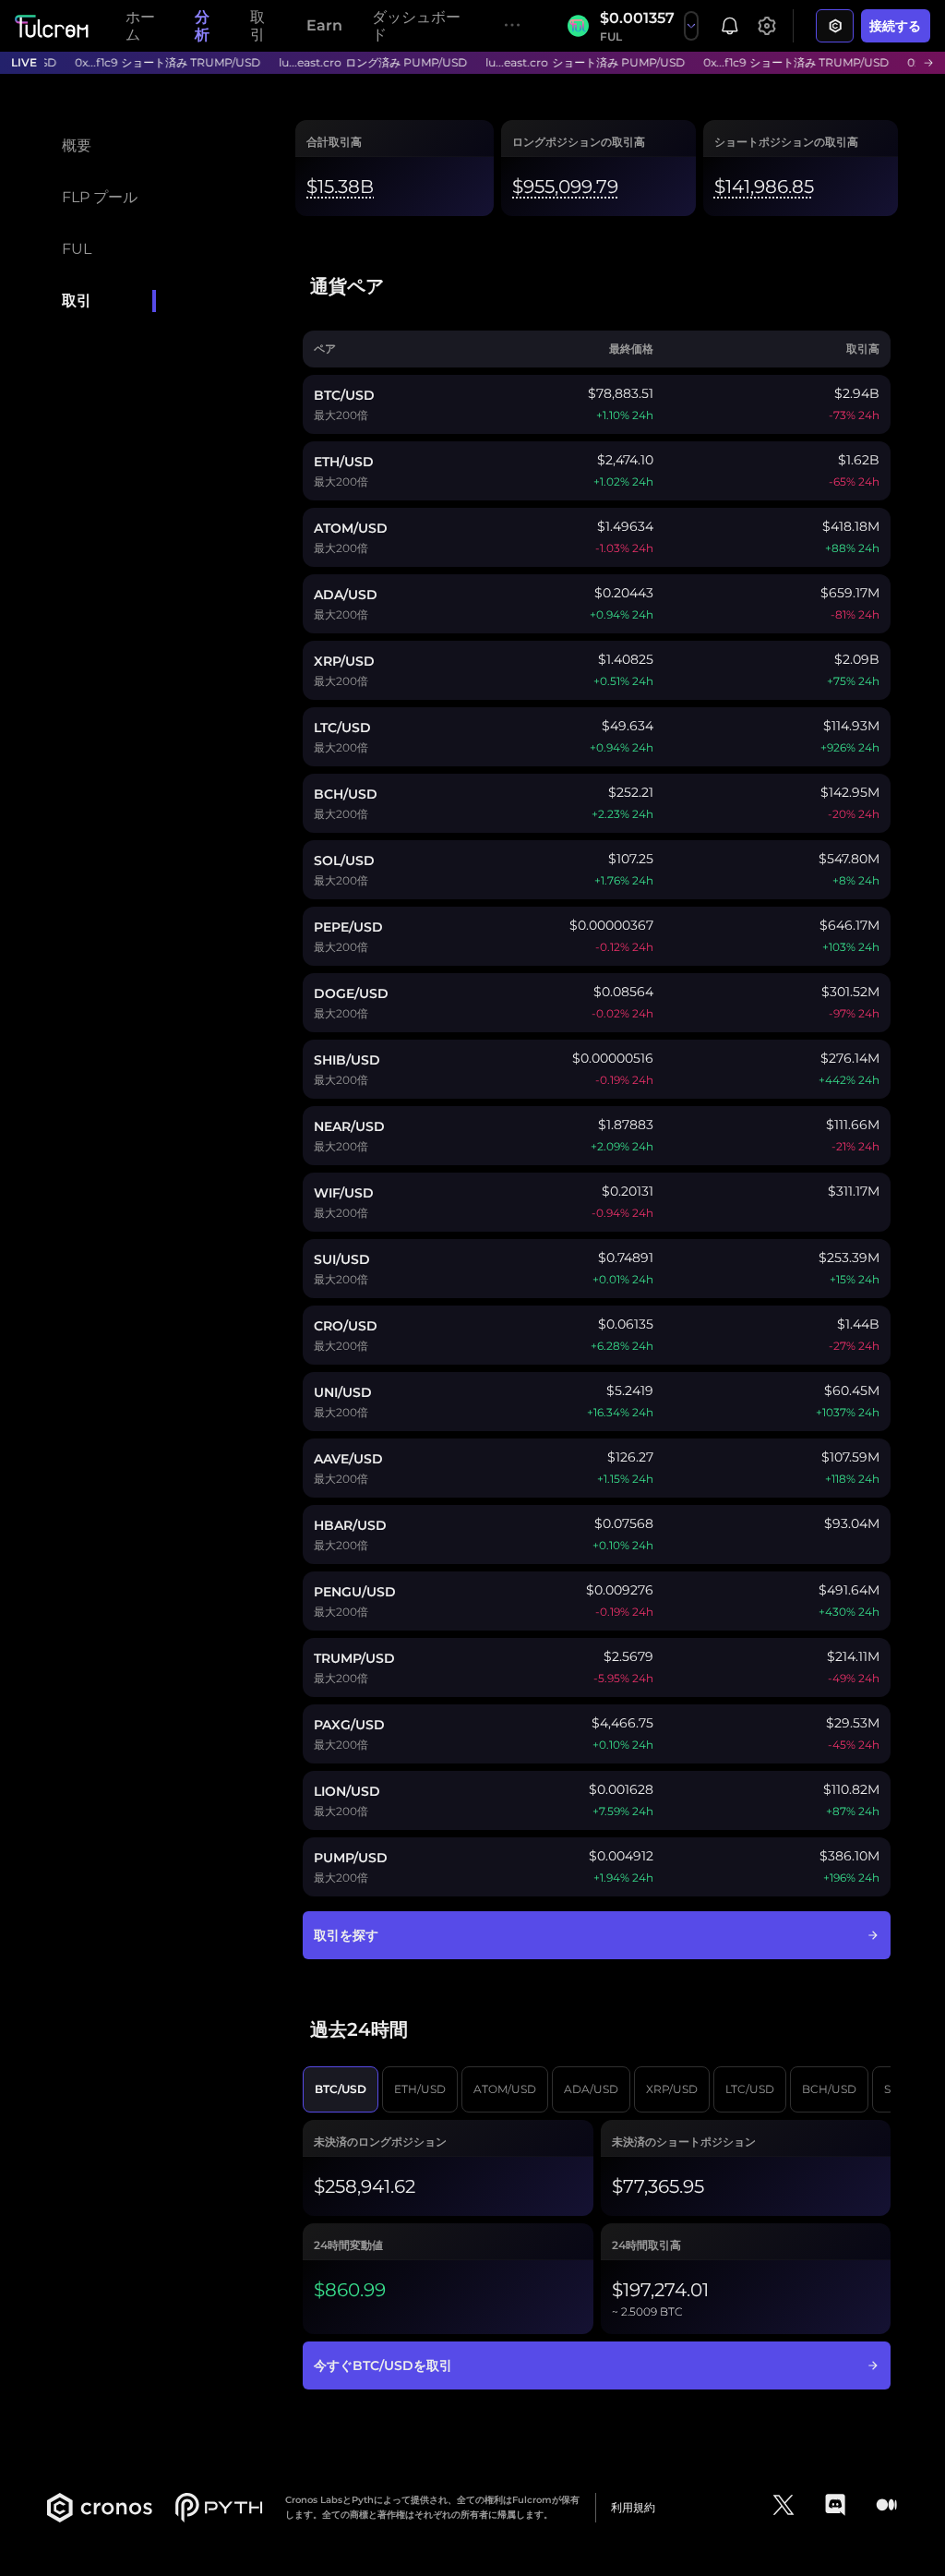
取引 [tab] (77, 301)
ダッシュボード (416, 26)
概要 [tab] (77, 145)
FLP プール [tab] (100, 197)
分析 (202, 26)
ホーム (140, 26)
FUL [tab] (77, 249)
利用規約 (633, 2507)
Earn (324, 25)
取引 (257, 26)
